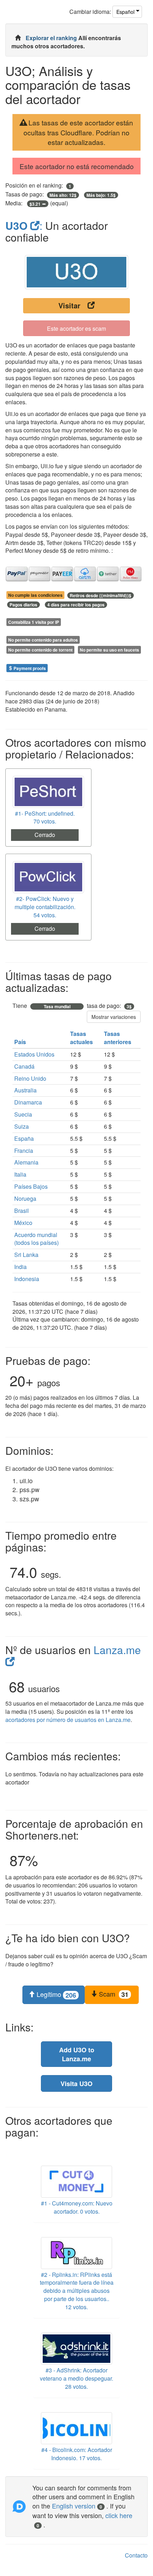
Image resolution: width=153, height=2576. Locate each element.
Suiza (22, 1126)
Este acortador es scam (76, 328)
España (24, 1138)
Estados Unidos (34, 1054)
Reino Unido (30, 1078)
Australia (25, 1090)
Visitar (69, 305)
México (23, 1223)
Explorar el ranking (52, 38)
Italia (20, 1174)
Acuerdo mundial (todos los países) (36, 1239)
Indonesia (27, 1279)
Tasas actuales (82, 1038)
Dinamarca (28, 1102)
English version (77, 2506)
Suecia (23, 1114)
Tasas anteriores (118, 1038)
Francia (24, 1151)
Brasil (22, 1211)
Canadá (24, 1066)
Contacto (136, 2555)
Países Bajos (31, 1186)
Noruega (25, 1198)
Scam (113, 1994)
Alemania (26, 1162)
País (21, 1042)
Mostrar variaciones (114, 1017)
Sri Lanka (26, 1255)
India (20, 1267)
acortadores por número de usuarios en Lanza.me (68, 1720)
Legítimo (56, 1994)
